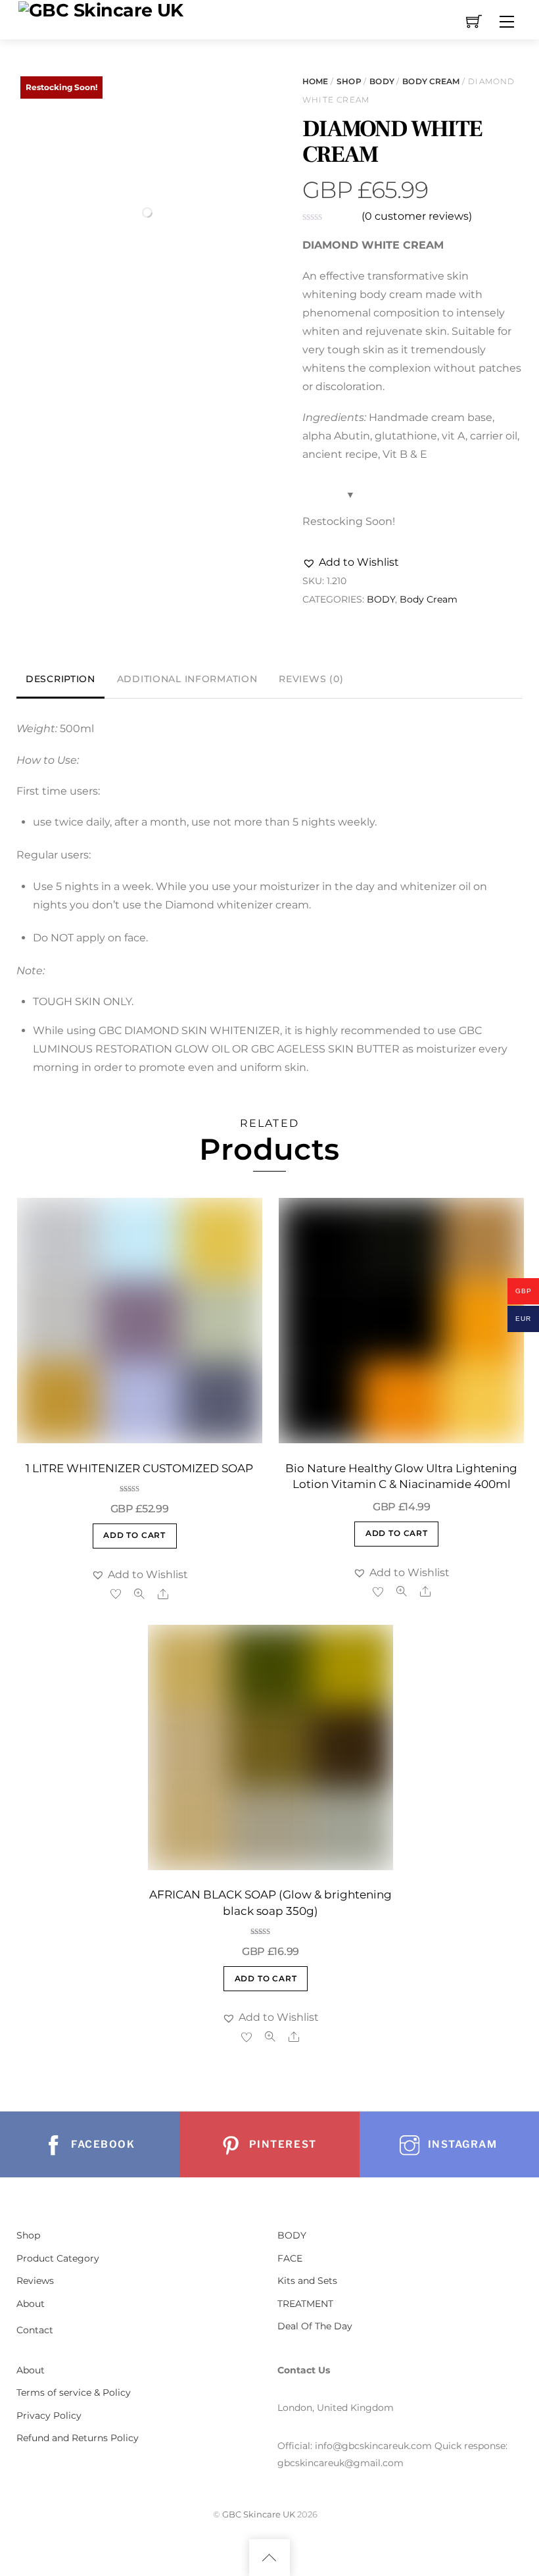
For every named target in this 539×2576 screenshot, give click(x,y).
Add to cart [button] (134, 1535)
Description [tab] (60, 679)
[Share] (163, 1594)
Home (315, 81)
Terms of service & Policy (74, 2392)
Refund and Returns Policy (78, 2438)
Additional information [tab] (187, 679)
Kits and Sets (307, 2281)
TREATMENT (305, 2304)
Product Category (58, 2258)
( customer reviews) (417, 216)
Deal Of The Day (315, 2326)
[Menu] (507, 22)
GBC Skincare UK (259, 2514)
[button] (351, 562)
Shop (349, 81)
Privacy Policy (49, 2415)
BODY (382, 81)
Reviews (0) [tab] (311, 679)
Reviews (35, 2281)
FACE (290, 2258)
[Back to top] (269, 2558)
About (31, 2304)
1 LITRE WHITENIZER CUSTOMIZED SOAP (139, 1468)
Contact (35, 2330)
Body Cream (431, 81)
